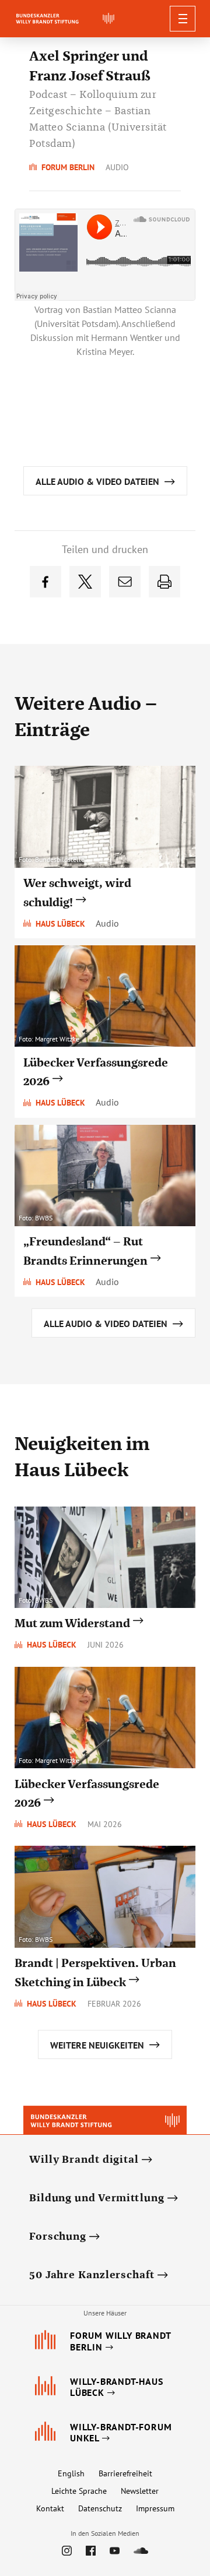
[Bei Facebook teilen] (45, 582)
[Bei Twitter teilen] (85, 582)
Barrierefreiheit (125, 2473)
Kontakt (50, 2508)
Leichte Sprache (79, 2491)
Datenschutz (100, 2508)
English (71, 2473)
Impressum (155, 2508)
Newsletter (140, 2491)
